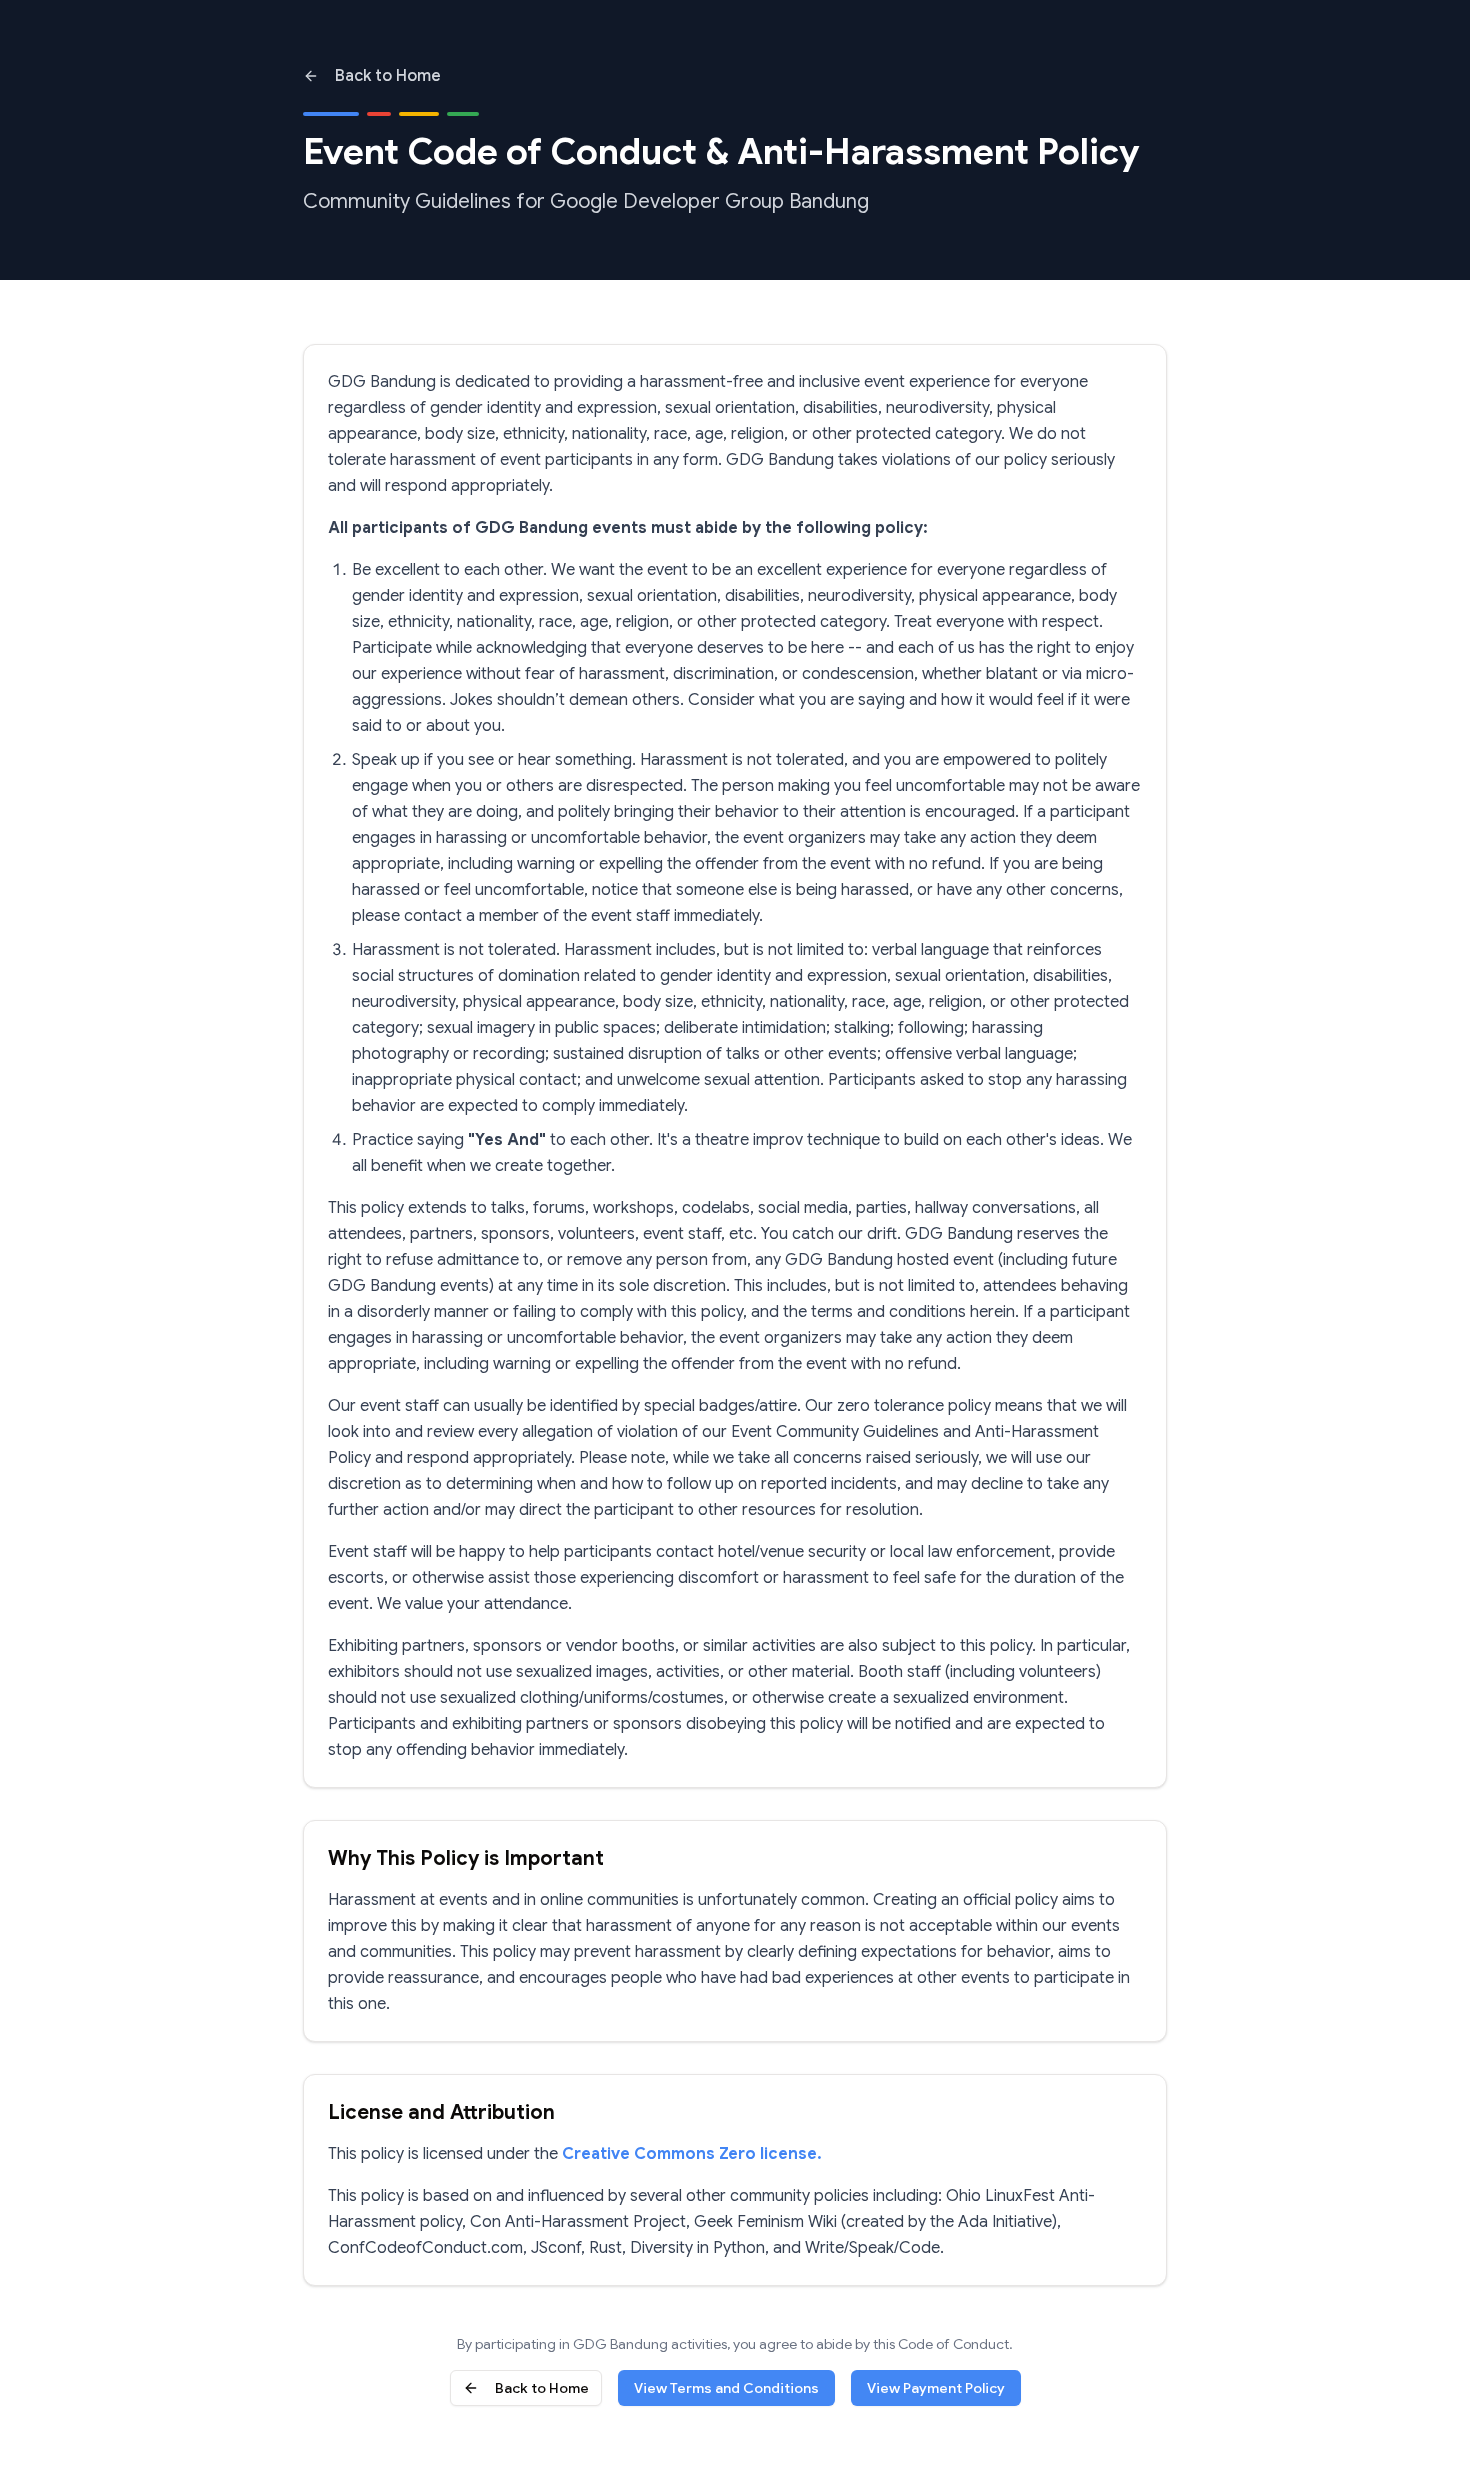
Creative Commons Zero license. (692, 2154)
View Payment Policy (936, 2388)
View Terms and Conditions (726, 2388)
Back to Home (388, 76)
